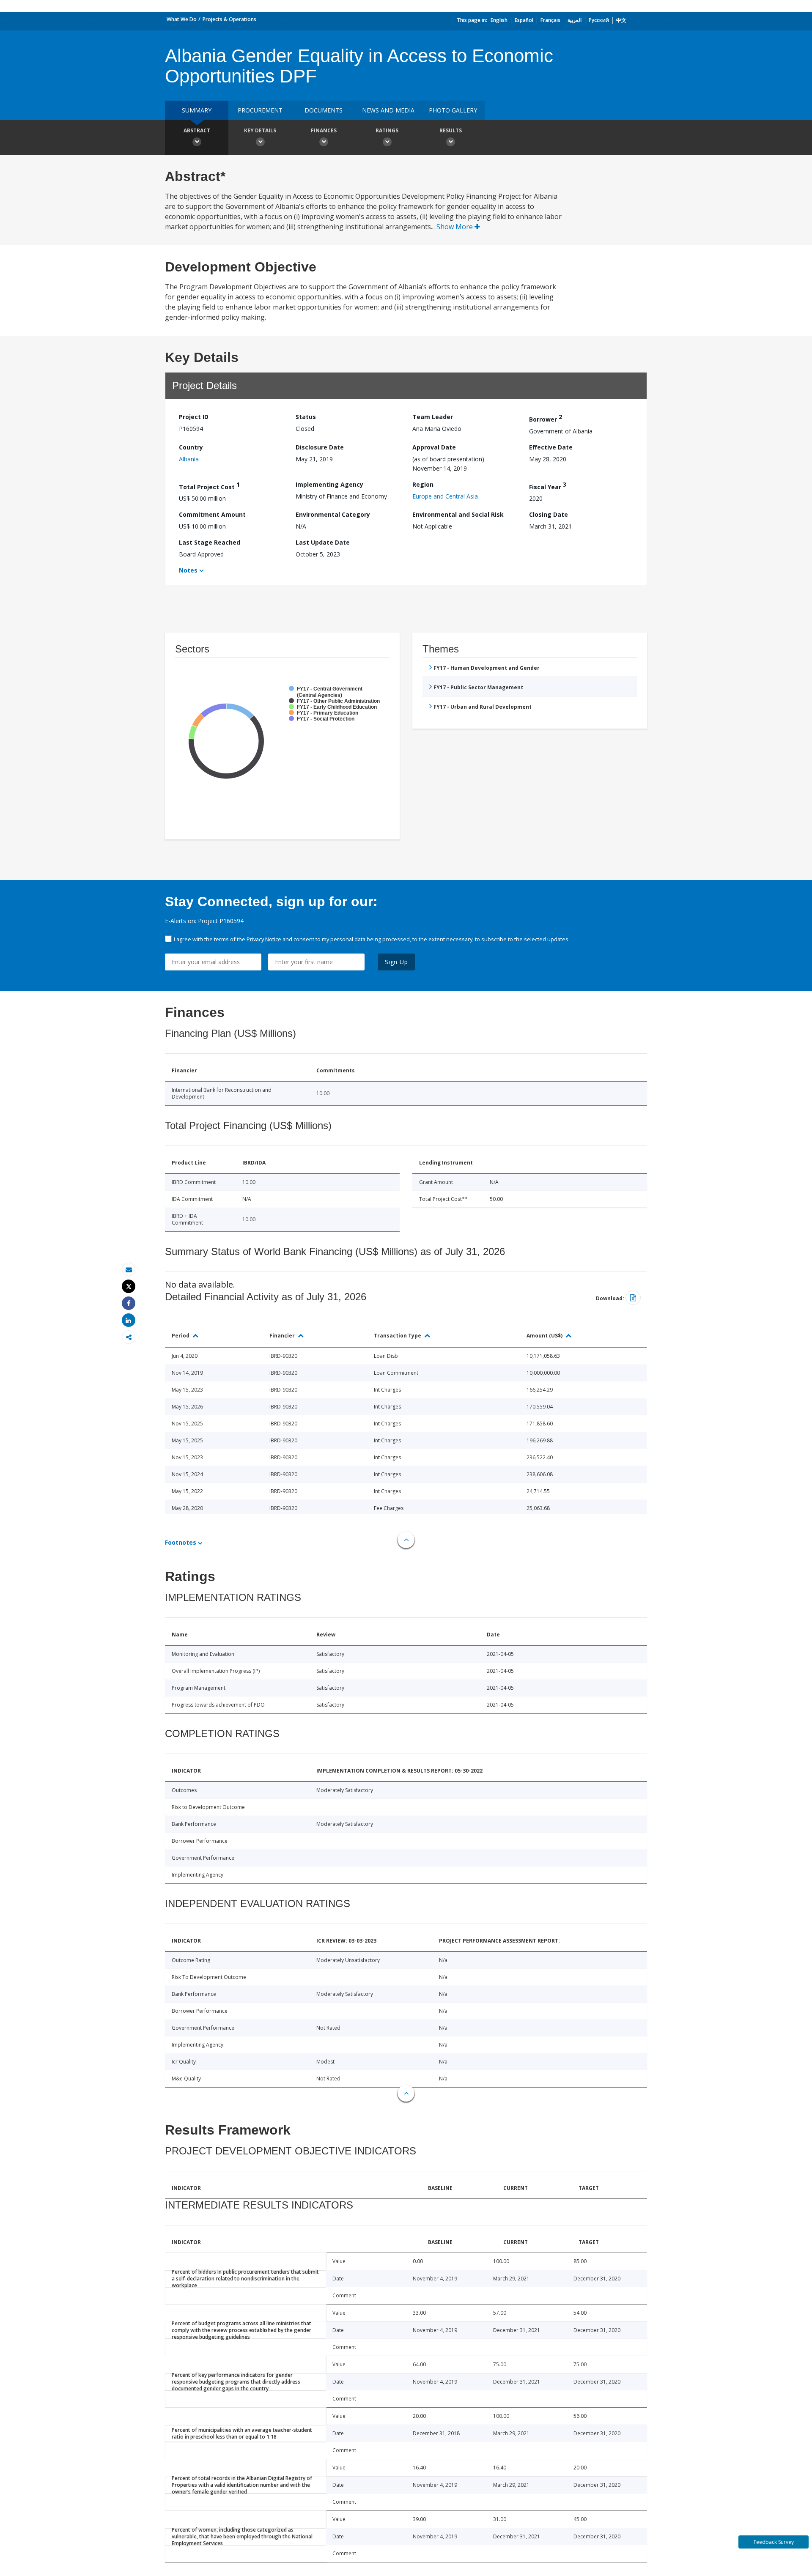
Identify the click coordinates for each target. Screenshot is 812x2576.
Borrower (546, 418)
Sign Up (396, 962)
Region (423, 484)
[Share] (129, 1303)
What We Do (182, 19)
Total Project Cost (209, 486)
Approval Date (434, 447)
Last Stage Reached (210, 542)
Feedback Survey (774, 2542)
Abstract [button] (197, 130)
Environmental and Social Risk (458, 514)
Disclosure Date (320, 447)
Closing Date (549, 514)
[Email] (129, 1270)
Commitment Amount (212, 514)
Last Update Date (323, 542)
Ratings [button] (387, 130)
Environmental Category (333, 514)
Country (191, 447)
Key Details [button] (260, 130)
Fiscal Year (548, 486)
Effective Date (551, 447)
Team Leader (433, 417)
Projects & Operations (229, 19)
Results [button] (451, 130)
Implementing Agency (329, 484)
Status (306, 417)
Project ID (194, 417)
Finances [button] (324, 130)
